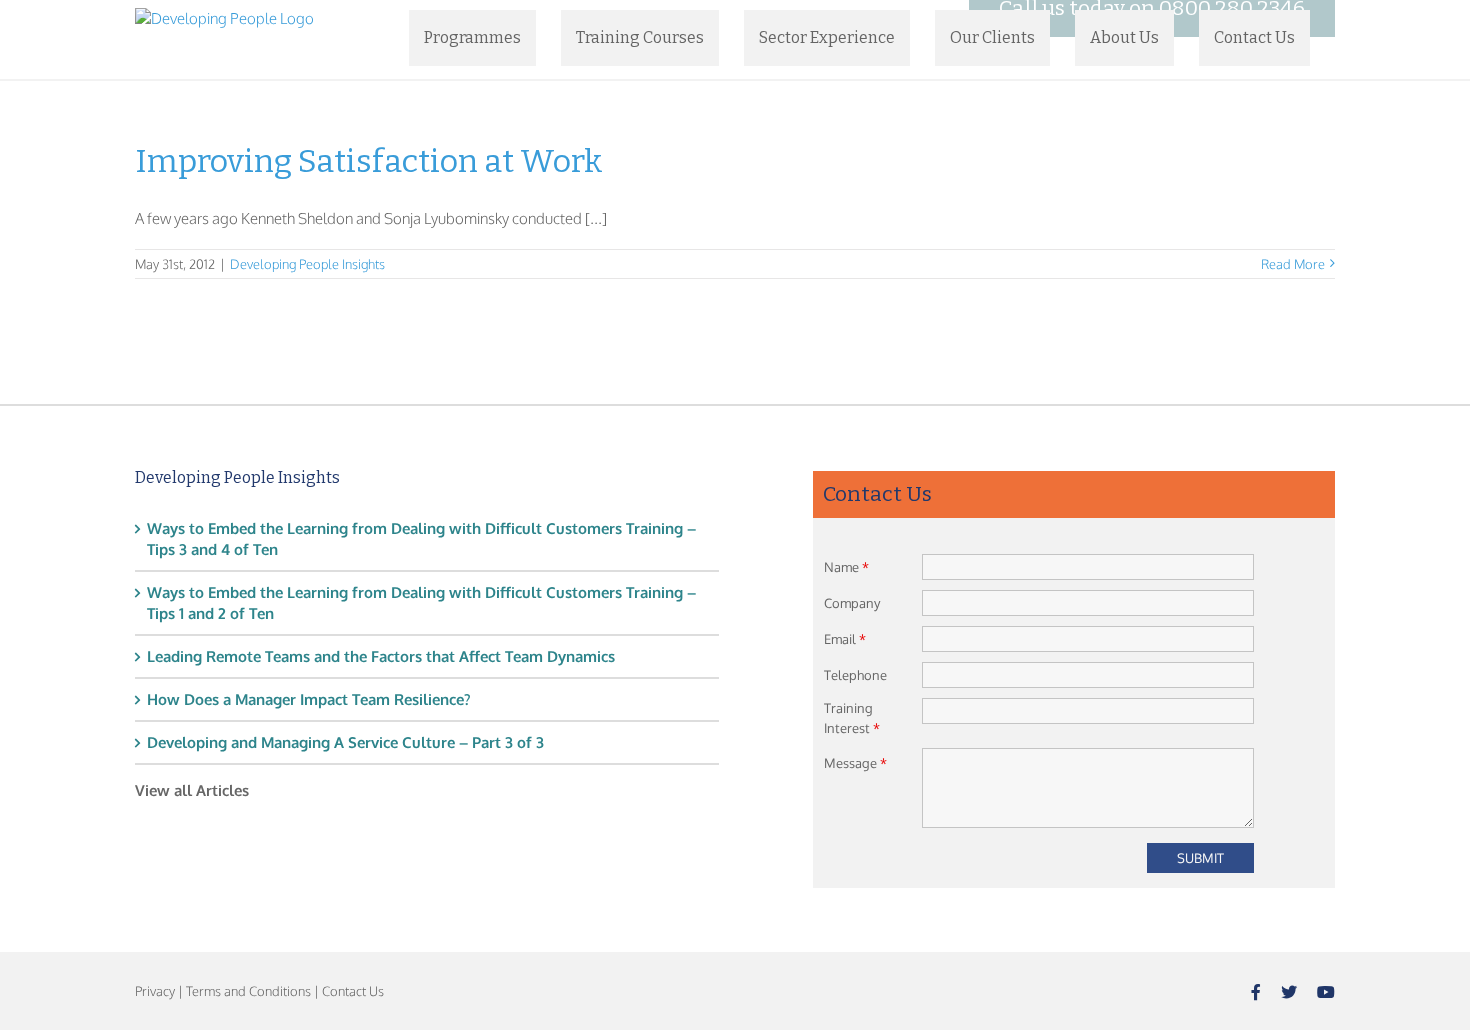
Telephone (855, 675)
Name (846, 567)
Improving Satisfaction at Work (369, 161)
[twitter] (1289, 992)
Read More (1293, 264)
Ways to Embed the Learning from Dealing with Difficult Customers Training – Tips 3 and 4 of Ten (421, 539)
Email (845, 639)
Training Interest (852, 718)
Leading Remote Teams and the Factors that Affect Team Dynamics (381, 656)
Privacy (155, 991)
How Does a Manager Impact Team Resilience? (309, 699)
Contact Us (353, 991)
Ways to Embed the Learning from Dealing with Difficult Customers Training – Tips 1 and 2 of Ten (421, 603)
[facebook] (1256, 992)
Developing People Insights (307, 264)
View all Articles (192, 790)
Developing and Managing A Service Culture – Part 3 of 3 (345, 742)
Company (852, 603)
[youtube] (1326, 992)
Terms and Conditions (248, 991)
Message (855, 763)
